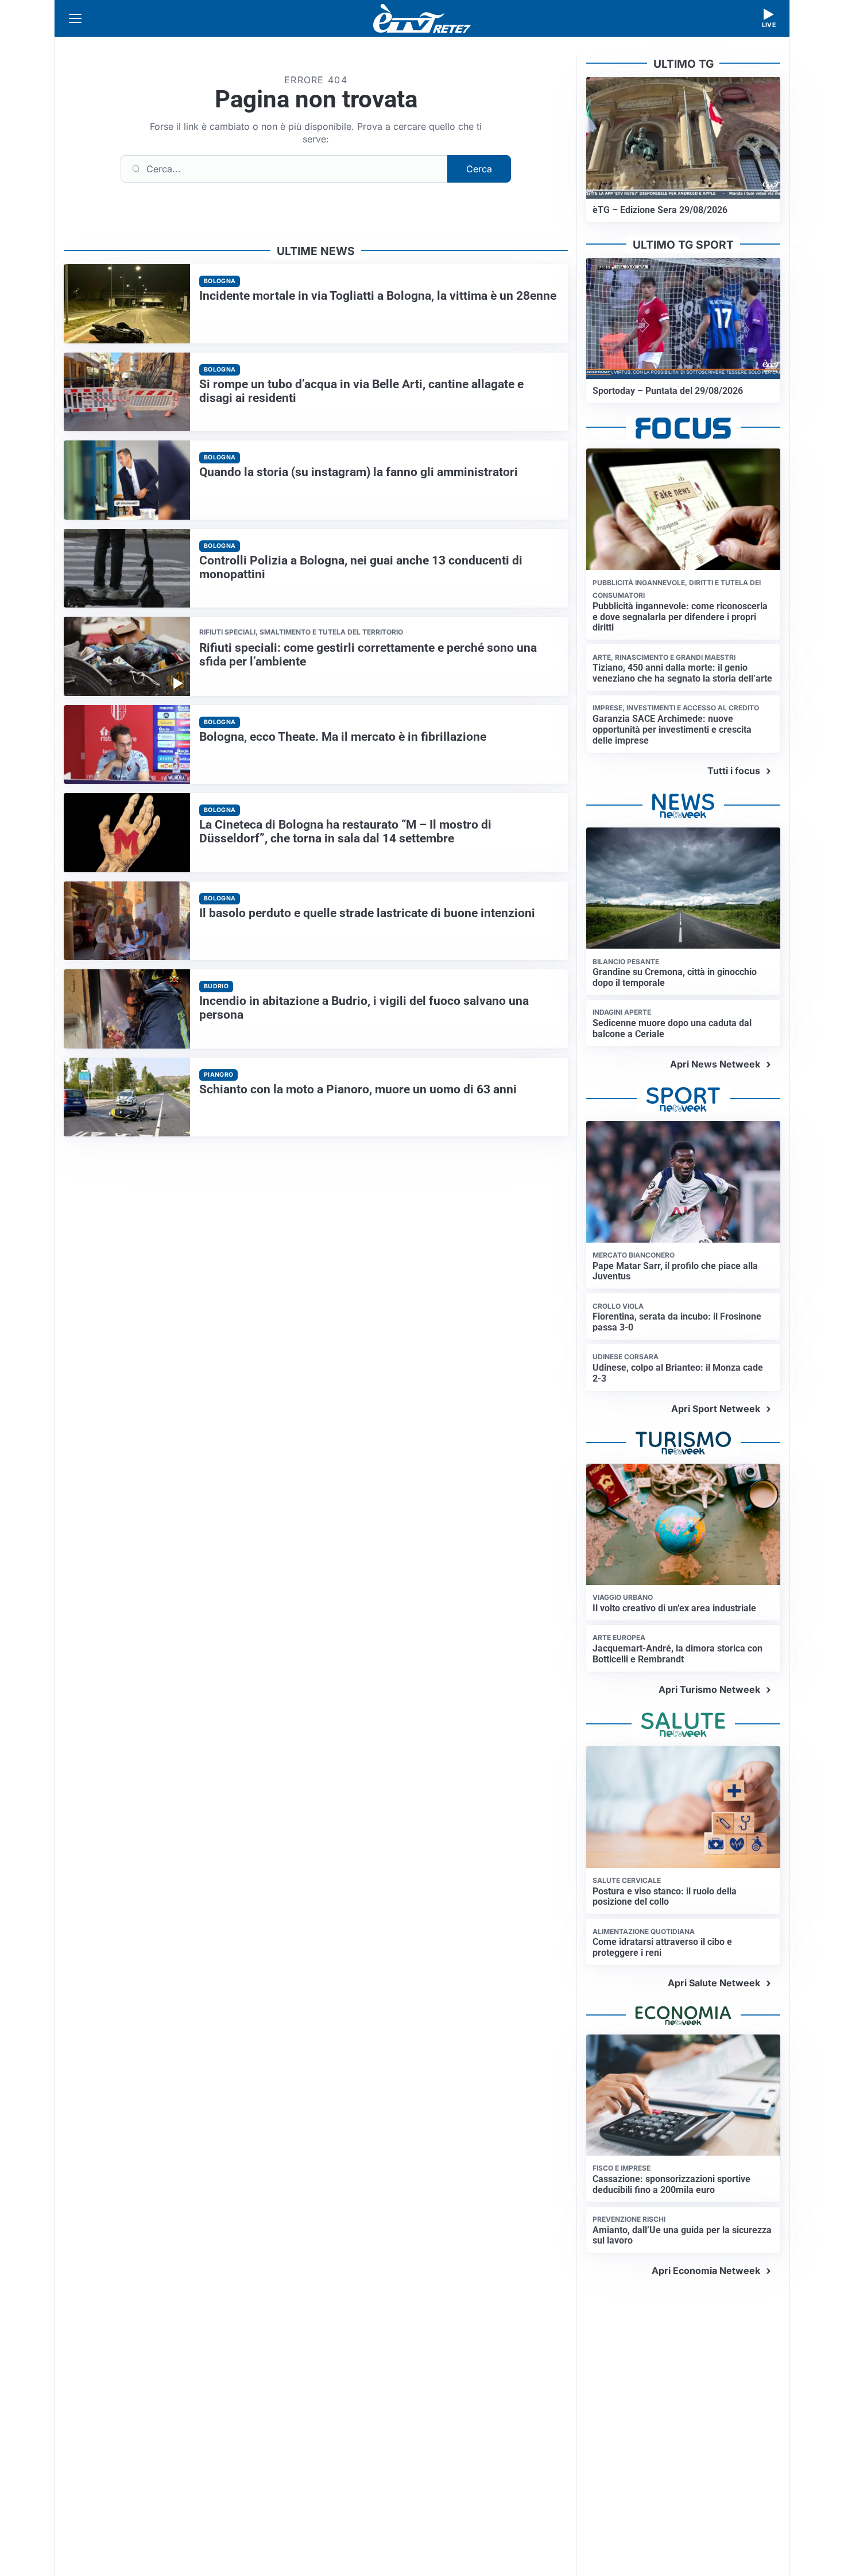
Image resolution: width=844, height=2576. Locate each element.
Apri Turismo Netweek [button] (709, 1689)
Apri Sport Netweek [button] (716, 1409)
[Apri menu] (75, 18)
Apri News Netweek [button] (715, 1064)
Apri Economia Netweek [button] (706, 2271)
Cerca (479, 169)
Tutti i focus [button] (734, 771)
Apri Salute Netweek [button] (714, 1983)
